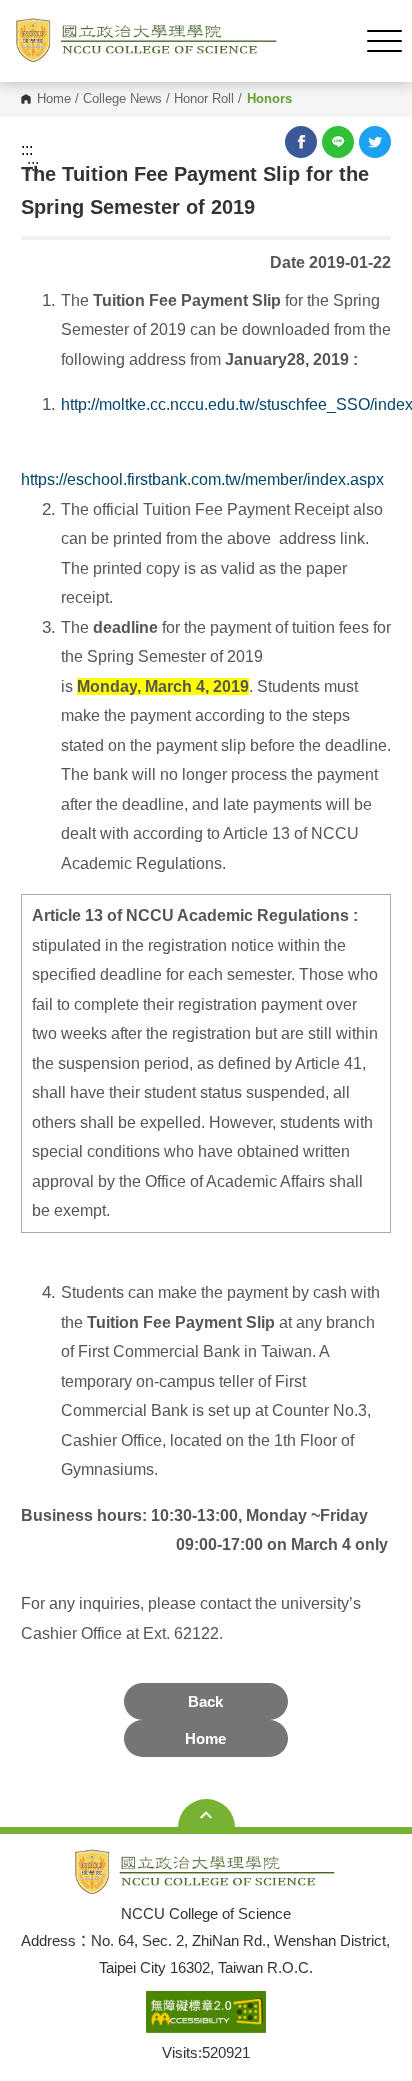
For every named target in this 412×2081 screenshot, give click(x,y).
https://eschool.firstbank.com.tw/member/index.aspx (204, 479)
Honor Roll (204, 99)
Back (205, 1701)
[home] (147, 41)
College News (122, 99)
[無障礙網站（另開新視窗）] (206, 2013)
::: (27, 150)
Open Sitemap (206, 1815)
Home (54, 99)
